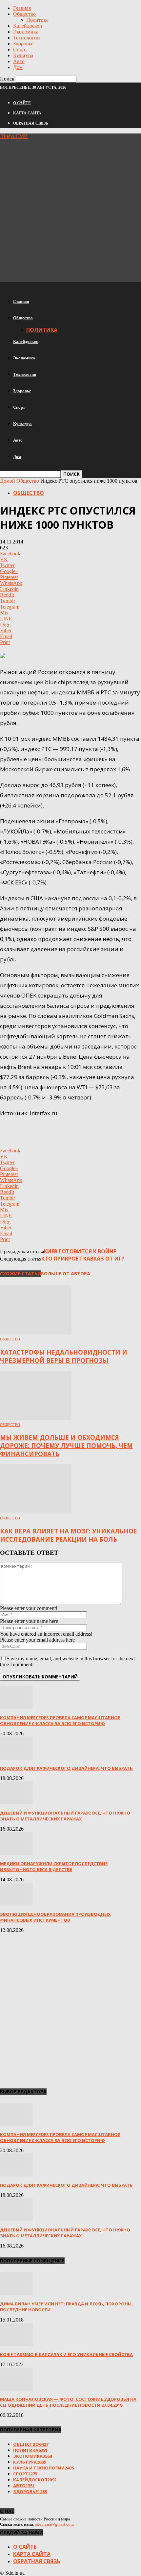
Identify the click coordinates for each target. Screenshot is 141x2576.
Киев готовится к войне (80, 1251)
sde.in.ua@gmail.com (55, 2524)
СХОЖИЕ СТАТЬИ (20, 1274)
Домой (8, 481)
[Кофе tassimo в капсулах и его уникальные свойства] (16, 2344)
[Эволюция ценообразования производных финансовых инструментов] (16, 1904)
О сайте (22, 103)
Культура (23, 55)
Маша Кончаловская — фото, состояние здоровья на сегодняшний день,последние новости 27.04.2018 (68, 2402)
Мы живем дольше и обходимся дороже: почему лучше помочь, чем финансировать (66, 1445)
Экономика (26, 32)
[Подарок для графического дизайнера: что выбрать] (16, 1758)
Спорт (20, 49)
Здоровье (23, 44)
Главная (22, 8)
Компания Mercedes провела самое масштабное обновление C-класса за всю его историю (60, 1721)
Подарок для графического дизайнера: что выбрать (66, 1768)
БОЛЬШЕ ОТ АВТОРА (66, 1274)
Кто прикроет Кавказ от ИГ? (83, 1259)
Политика (37, 20)
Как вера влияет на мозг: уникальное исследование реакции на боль (69, 1535)
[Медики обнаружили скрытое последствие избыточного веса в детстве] (16, 1853)
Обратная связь (31, 123)
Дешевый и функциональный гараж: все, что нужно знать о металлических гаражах (65, 1816)
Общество (24, 14)
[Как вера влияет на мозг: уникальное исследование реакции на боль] (36, 1512)
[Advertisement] (70, 210)
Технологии (27, 38)
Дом (18, 67)
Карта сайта (27, 113)
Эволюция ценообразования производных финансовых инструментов (55, 1917)
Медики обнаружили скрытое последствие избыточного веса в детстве (54, 1866)
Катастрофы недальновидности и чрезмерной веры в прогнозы (64, 1356)
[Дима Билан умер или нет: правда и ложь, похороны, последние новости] (16, 2293)
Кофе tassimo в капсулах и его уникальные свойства (66, 2354)
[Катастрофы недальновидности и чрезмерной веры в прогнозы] (36, 1333)
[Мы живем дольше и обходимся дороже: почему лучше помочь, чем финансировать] (36, 1418)
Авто (19, 61)
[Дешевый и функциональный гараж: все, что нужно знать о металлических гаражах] (16, 1803)
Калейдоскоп (28, 26)
